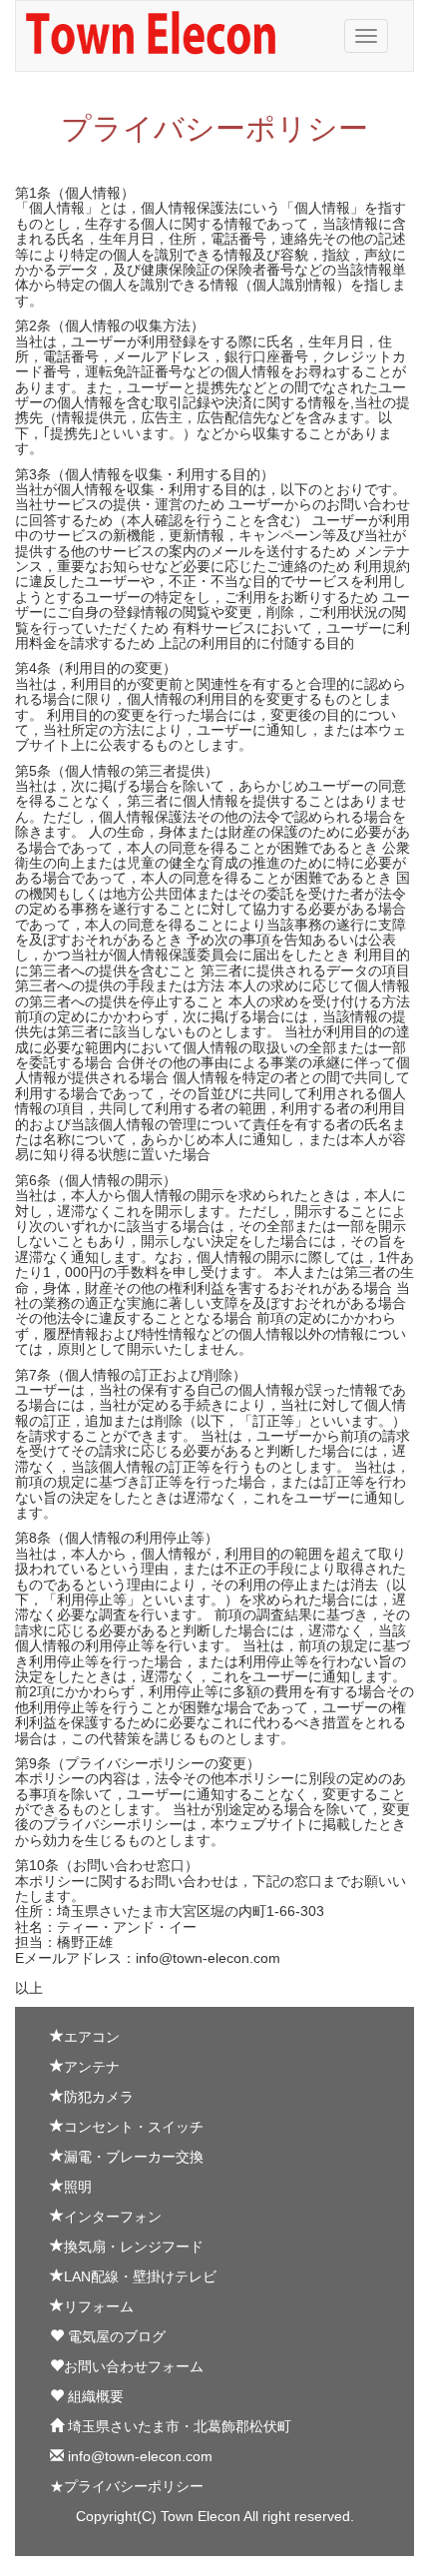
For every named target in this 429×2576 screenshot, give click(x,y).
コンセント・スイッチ (134, 2127)
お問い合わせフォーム (134, 2366)
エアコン (92, 2037)
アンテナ (92, 2067)
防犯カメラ (99, 2097)
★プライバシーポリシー (127, 2486)
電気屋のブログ (115, 2336)
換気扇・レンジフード (134, 2247)
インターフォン (113, 2217)
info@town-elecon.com (138, 2456)
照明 (78, 2187)
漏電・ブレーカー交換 (134, 2157)
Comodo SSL (72, 2566)
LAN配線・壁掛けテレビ (140, 2276)
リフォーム (99, 2306)
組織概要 (94, 2396)
